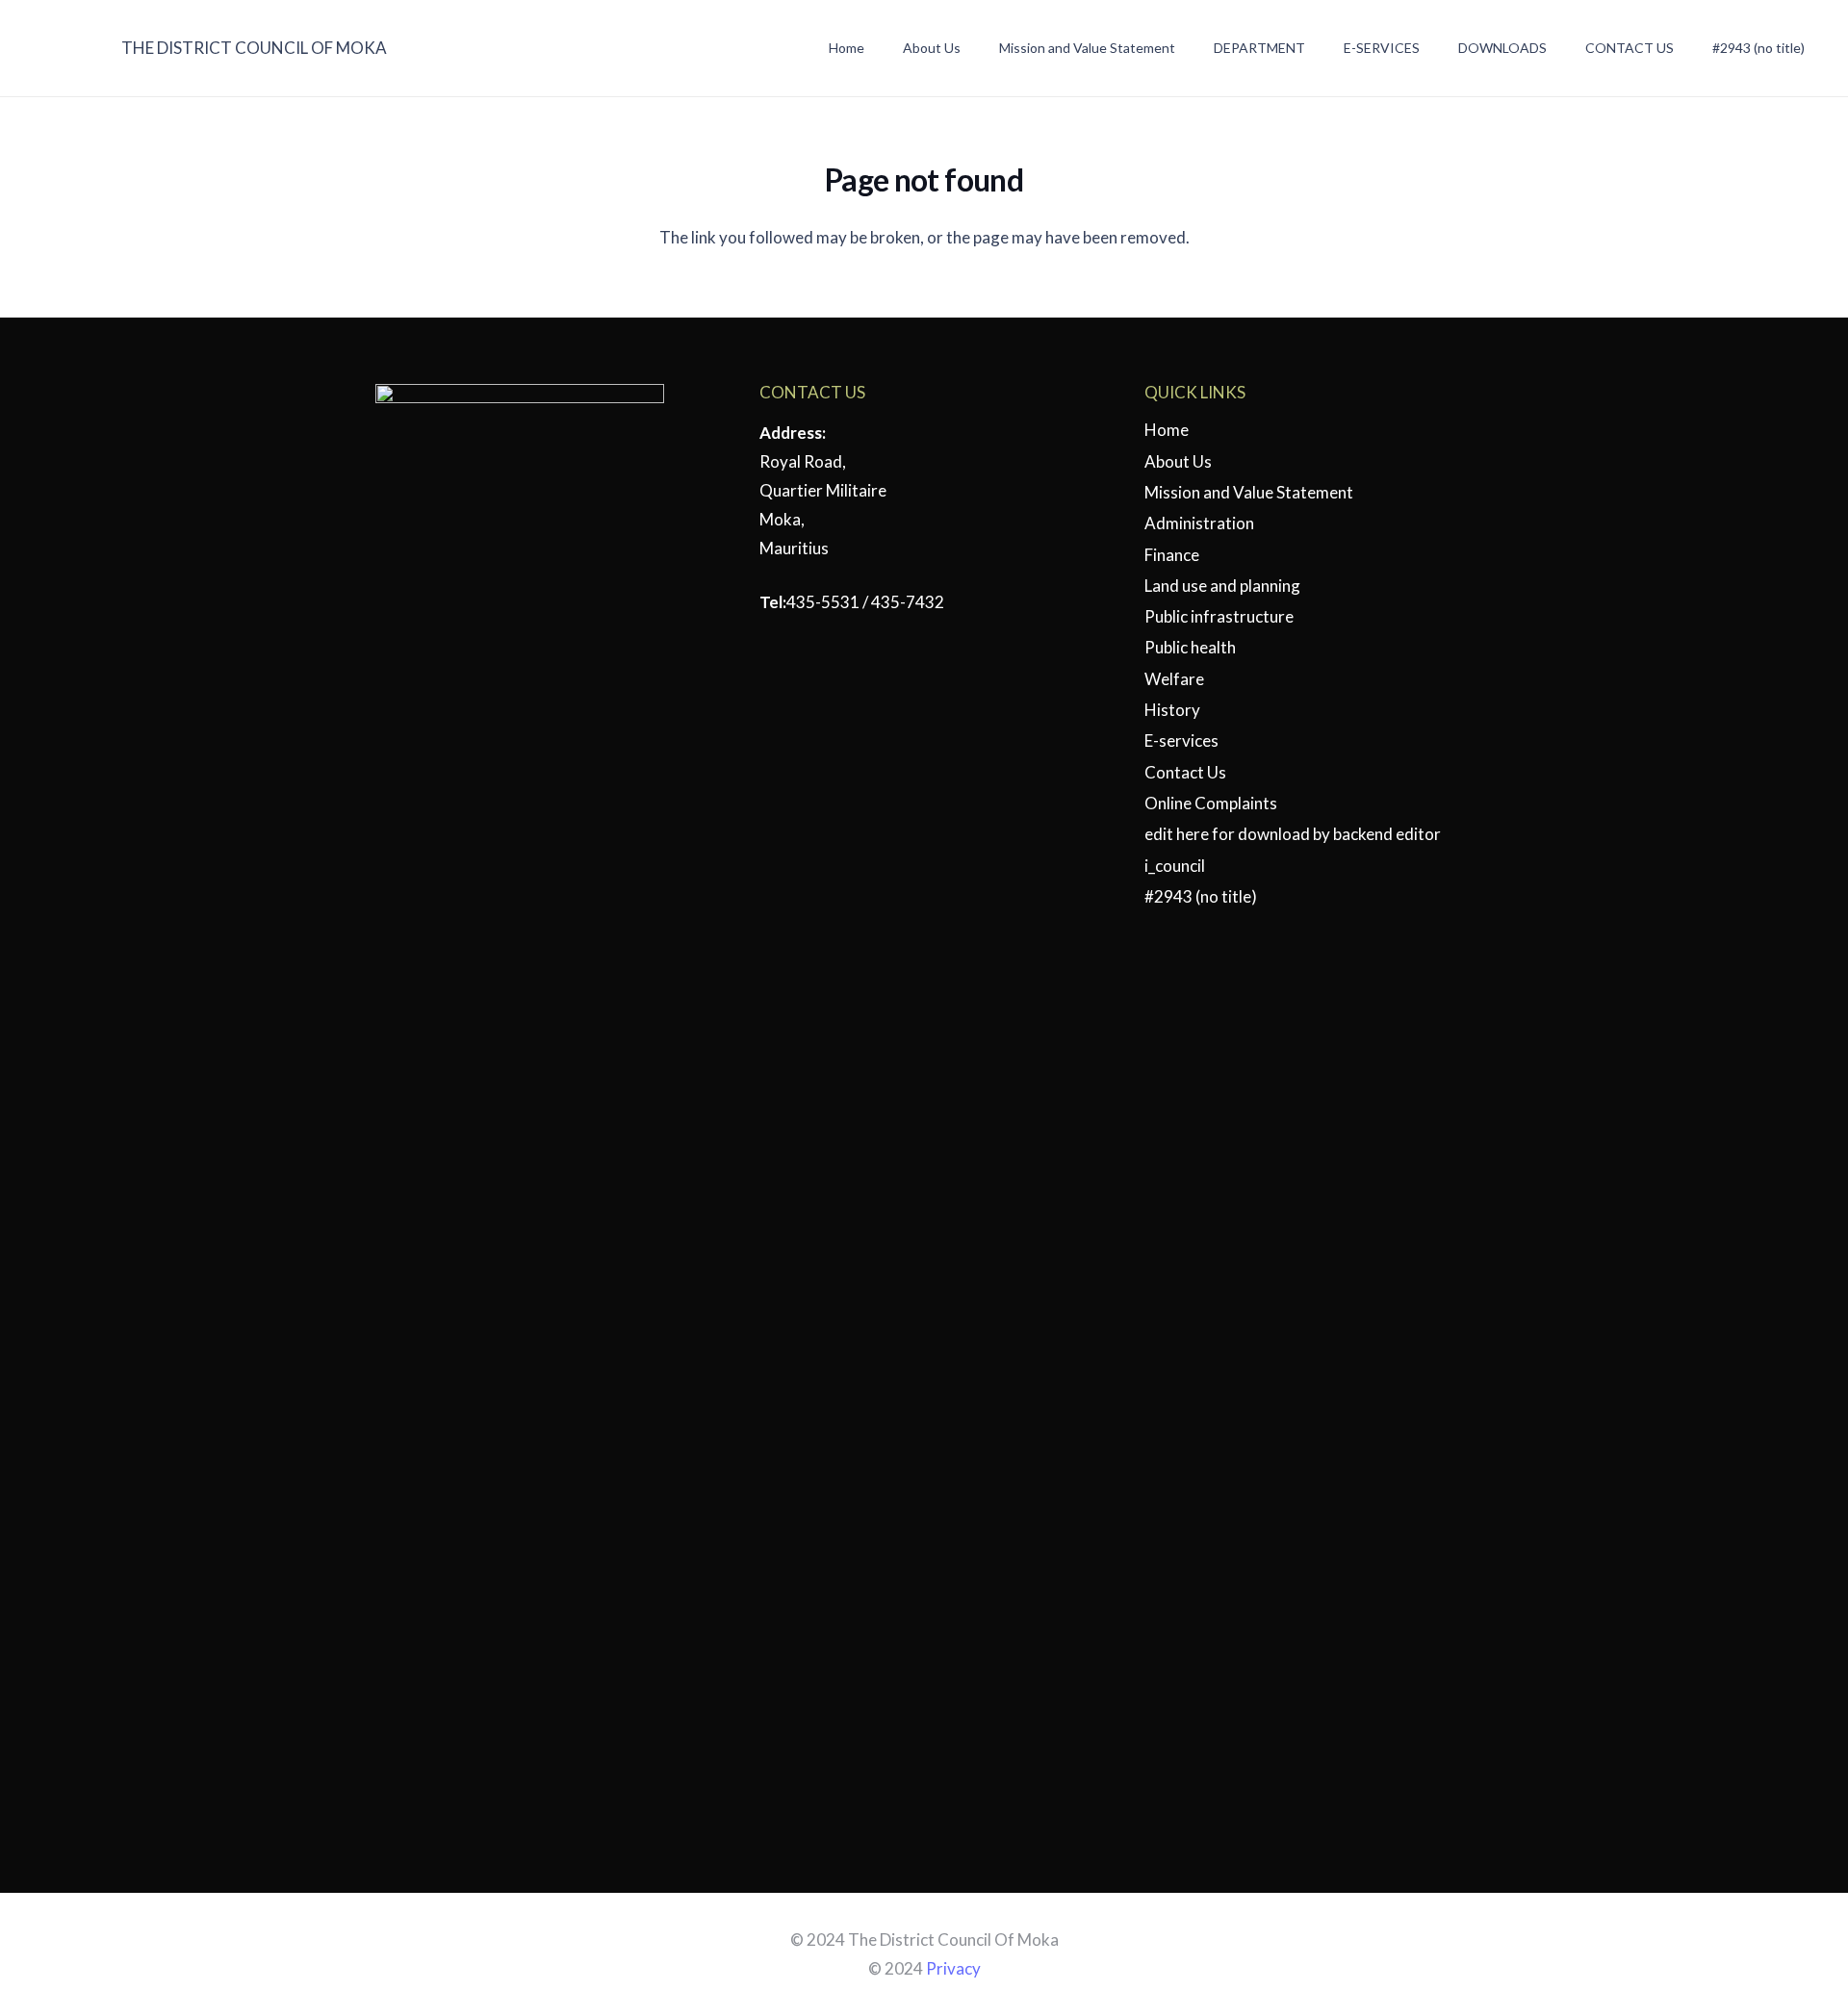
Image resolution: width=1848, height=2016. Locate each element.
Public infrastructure (1219, 616)
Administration (1199, 523)
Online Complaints (1211, 803)
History (1172, 710)
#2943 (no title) (1201, 896)
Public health (1190, 647)
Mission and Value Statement (1249, 492)
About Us (1178, 461)
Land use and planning (1222, 586)
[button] (1185, 48)
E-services (1181, 740)
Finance (1172, 555)
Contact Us (1185, 772)
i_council (1175, 866)
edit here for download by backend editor (1293, 834)
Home (1167, 430)
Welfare (1174, 679)
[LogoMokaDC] (62, 48)
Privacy (953, 1968)
